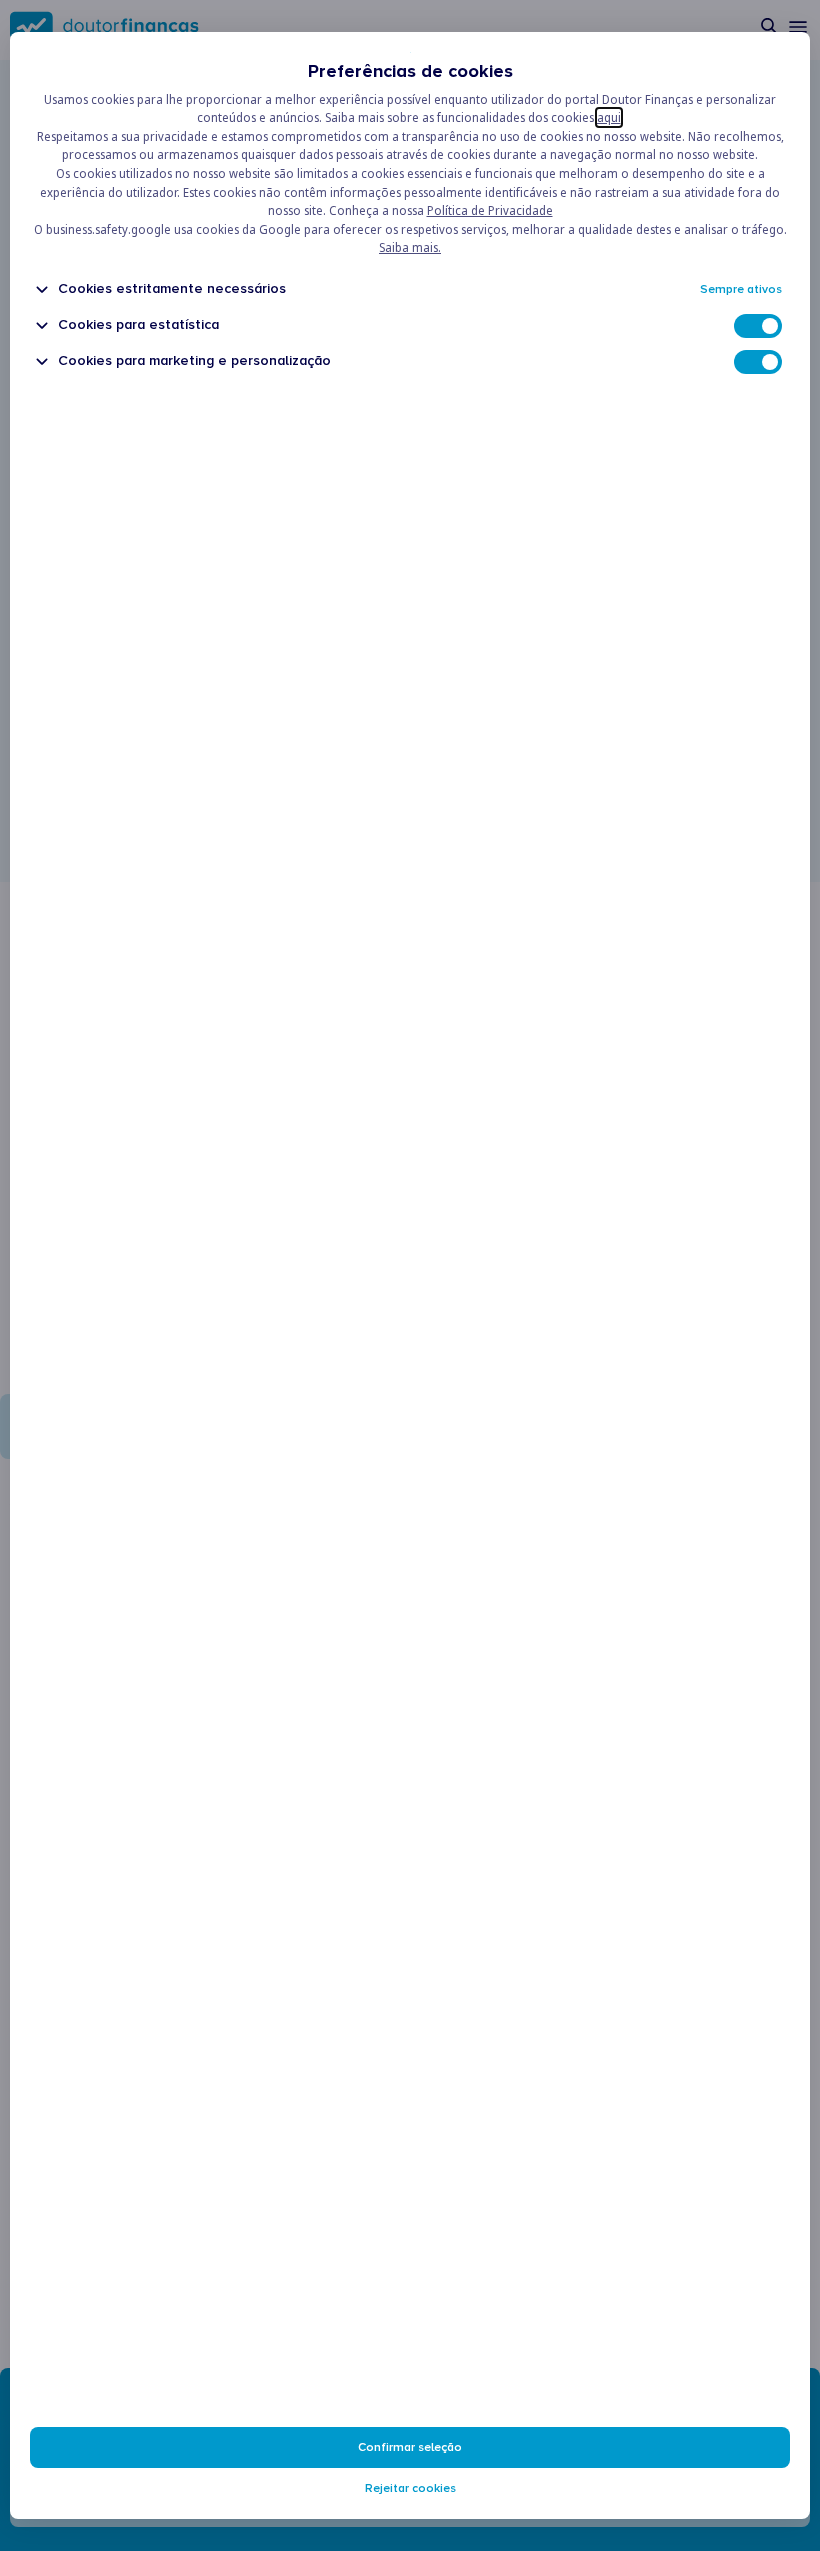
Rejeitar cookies (410, 2488)
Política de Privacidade (490, 210)
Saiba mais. (410, 247)
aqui (609, 117)
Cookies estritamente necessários (172, 288)
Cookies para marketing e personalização (194, 360)
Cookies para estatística (138, 324)
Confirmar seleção (410, 2447)
